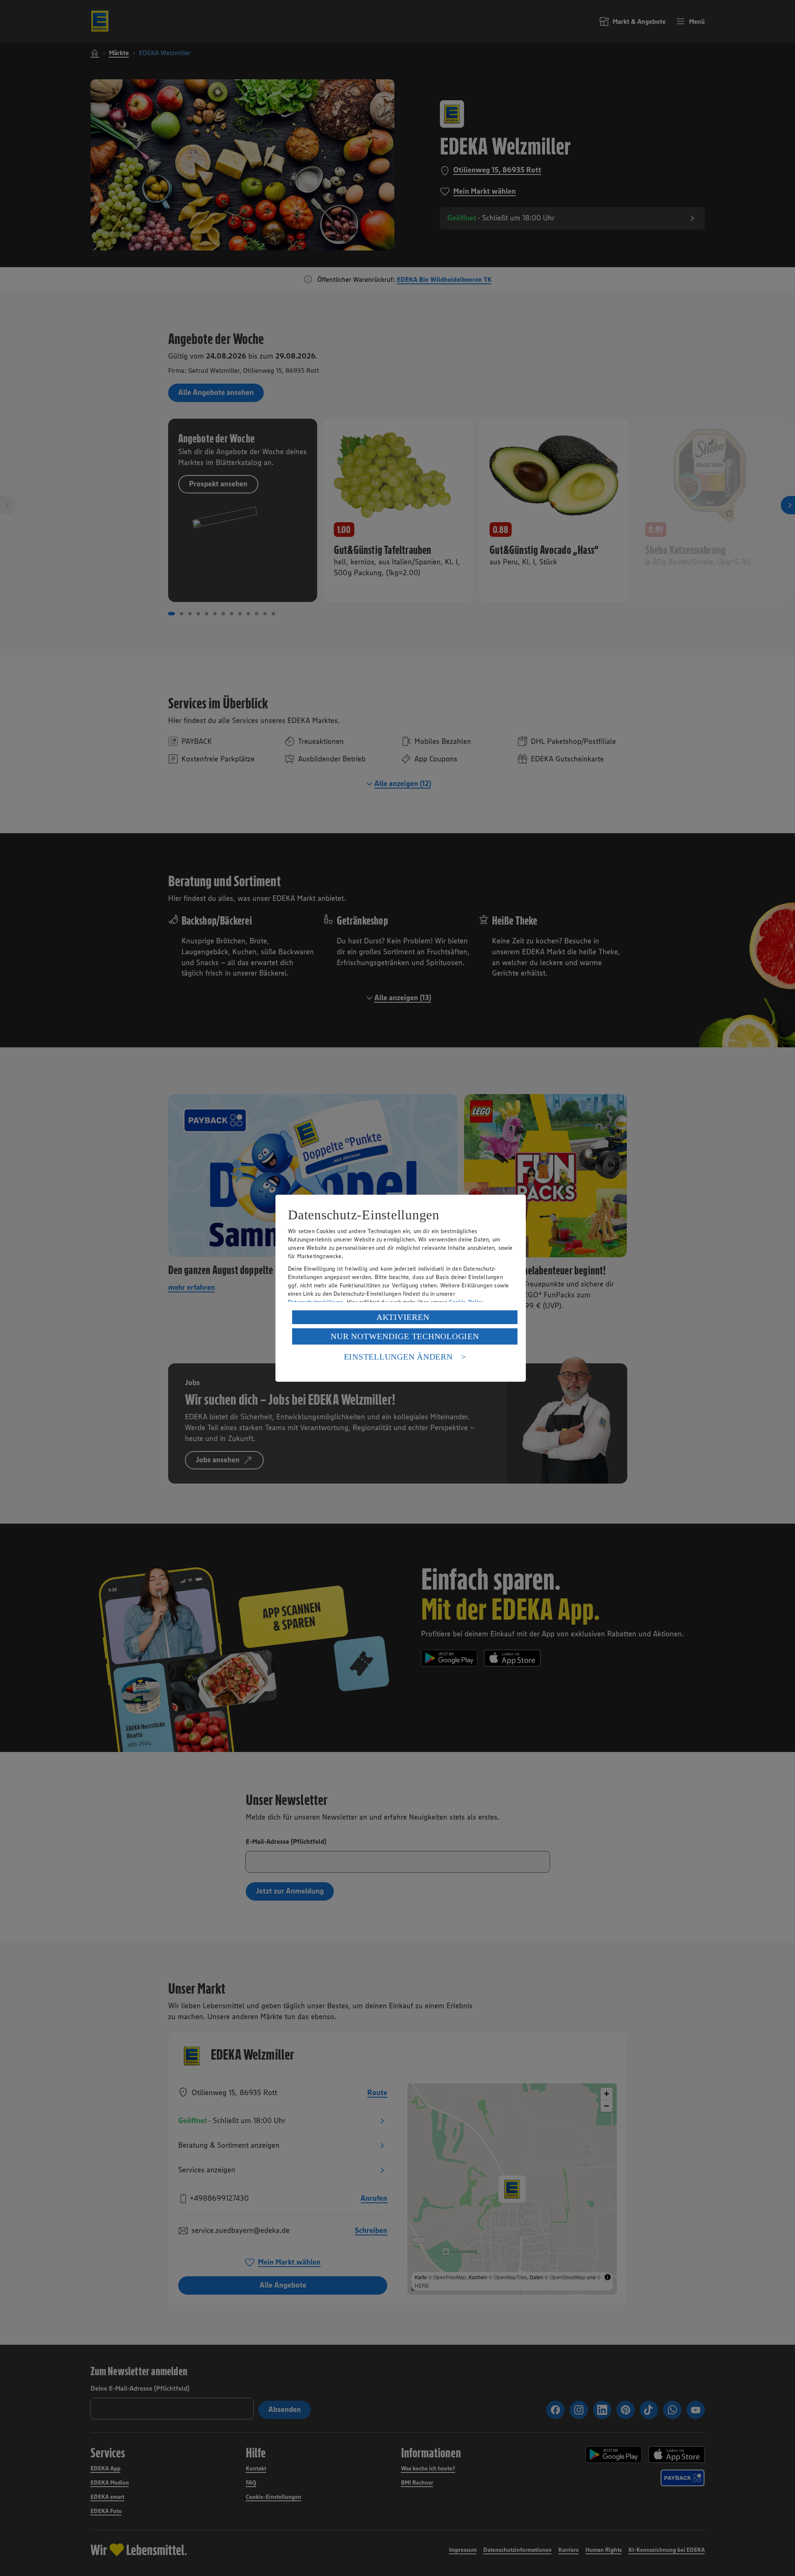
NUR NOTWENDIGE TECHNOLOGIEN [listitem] (405, 1336)
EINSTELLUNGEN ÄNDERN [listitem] (398, 1357)
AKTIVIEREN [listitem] (403, 1317)
